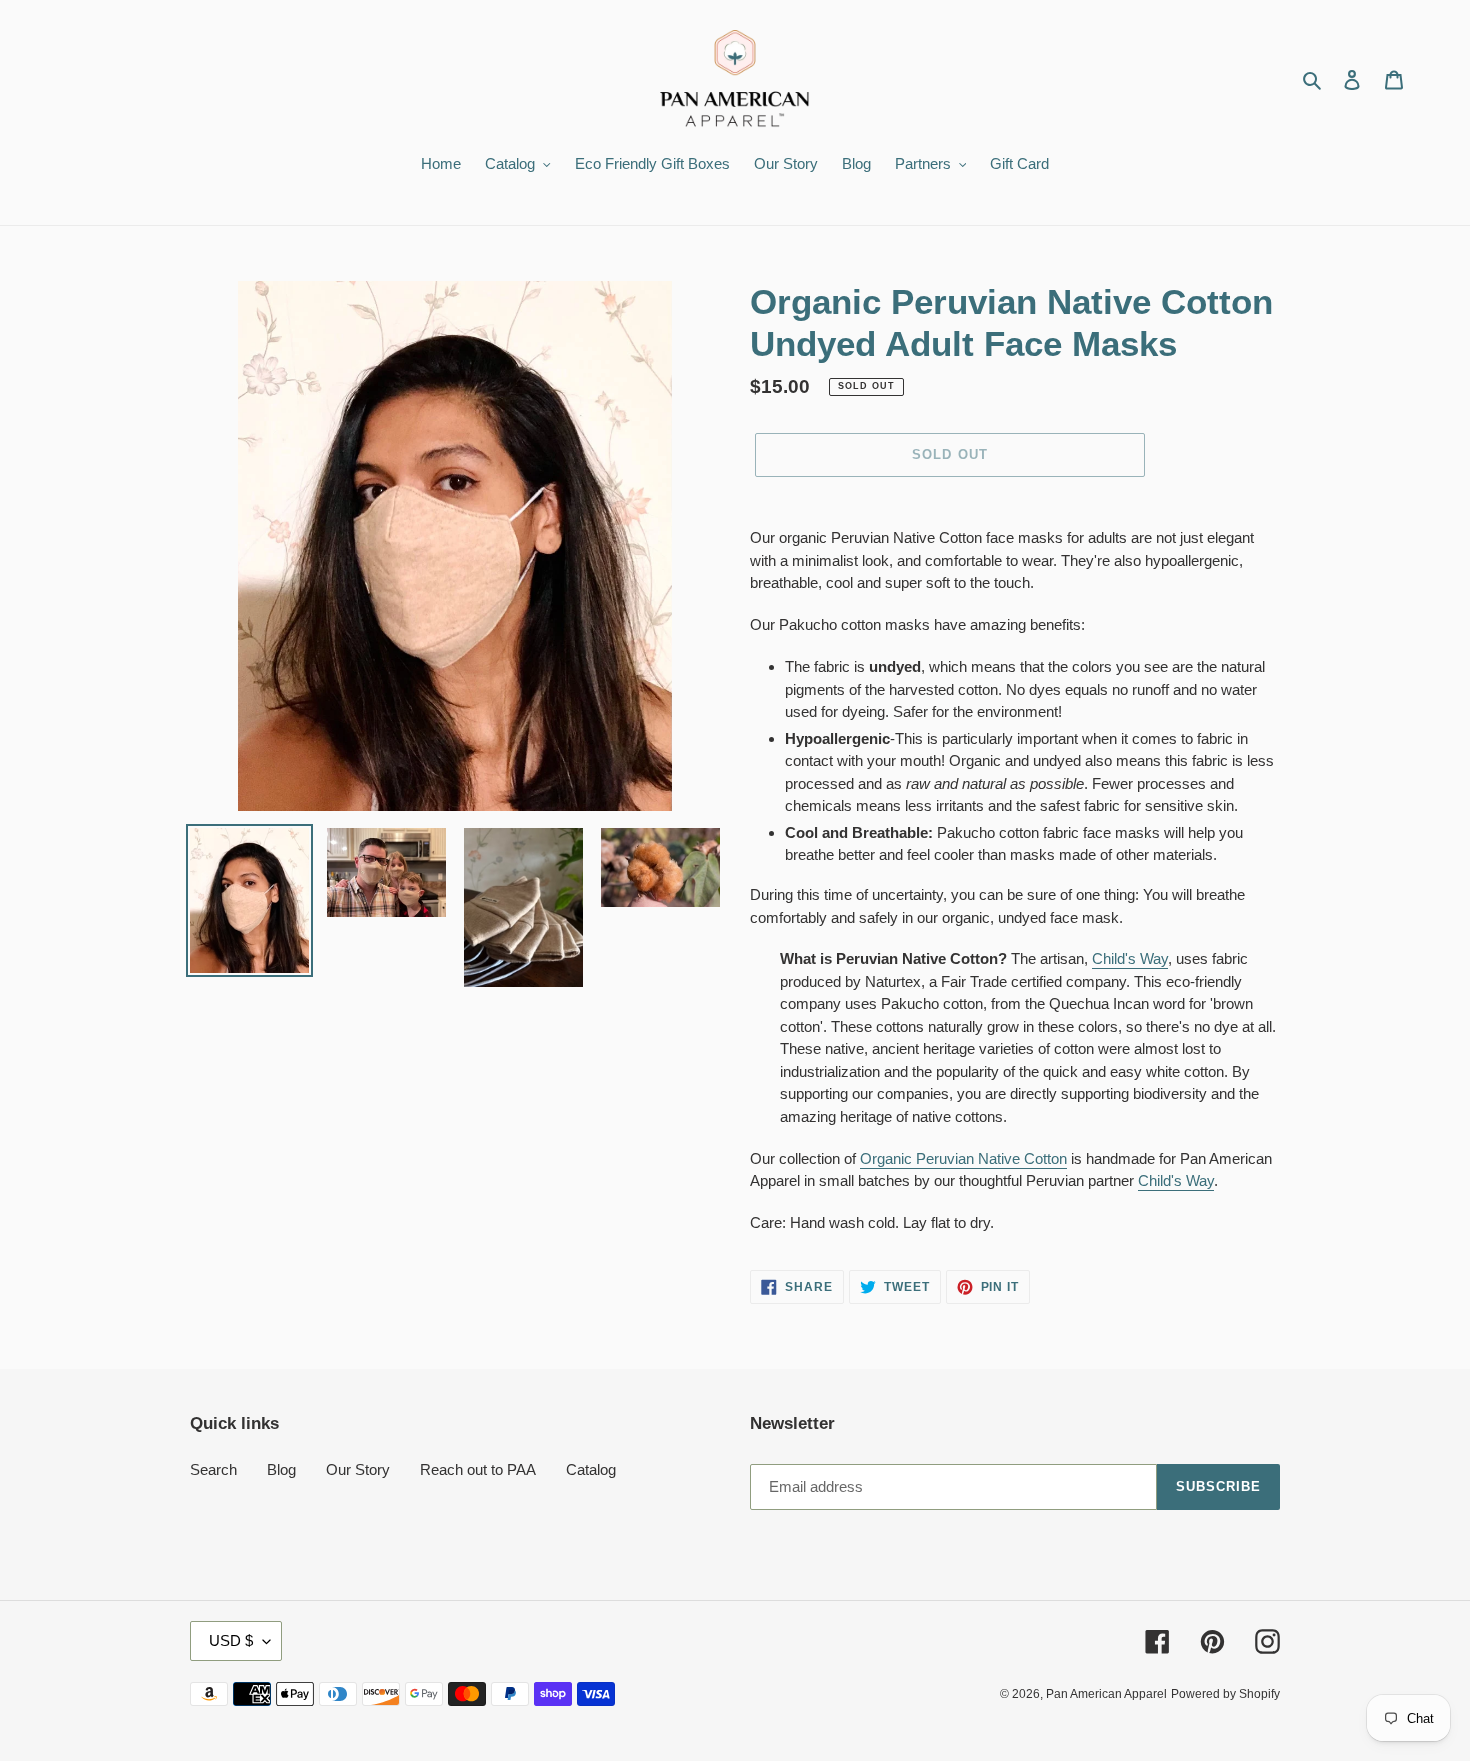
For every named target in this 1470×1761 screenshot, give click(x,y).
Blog (281, 1469)
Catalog (591, 1469)
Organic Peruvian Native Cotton (963, 1158)
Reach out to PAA (478, 1469)
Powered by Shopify (1225, 1694)
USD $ (231, 1640)
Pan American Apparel (1106, 1694)
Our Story (358, 1469)
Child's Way (1130, 958)
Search (213, 1469)
